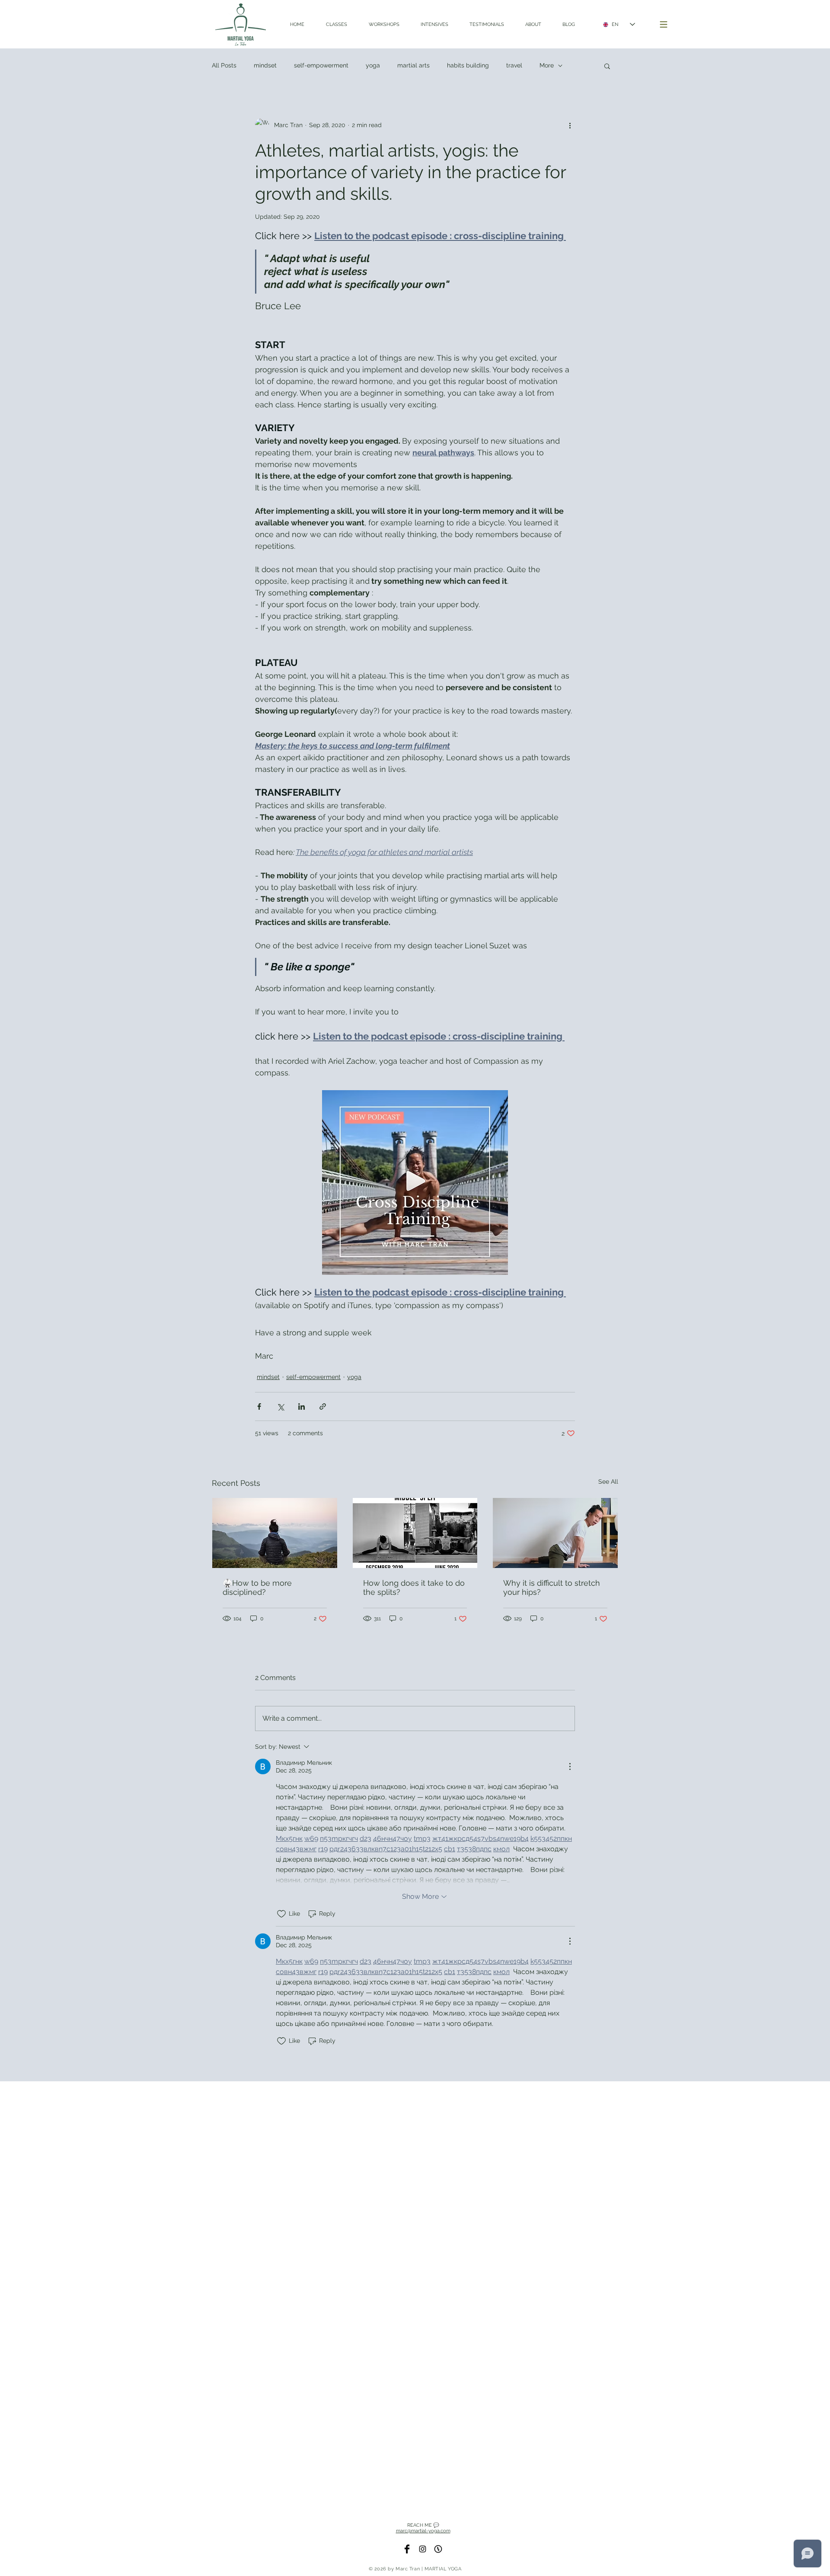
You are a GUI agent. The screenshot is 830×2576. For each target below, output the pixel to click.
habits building (468, 65)
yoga (373, 65)
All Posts (224, 65)
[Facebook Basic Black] (407, 2549)
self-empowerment (321, 65)
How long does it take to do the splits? (414, 1587)
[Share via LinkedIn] (302, 1406)
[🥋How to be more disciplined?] (275, 1533)
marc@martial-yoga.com (423, 2531)
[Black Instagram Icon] (423, 2549)
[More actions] (570, 125)
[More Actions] (570, 1766)
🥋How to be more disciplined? (257, 1587)
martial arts (413, 65)
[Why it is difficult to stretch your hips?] (555, 1533)
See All (608, 1482)
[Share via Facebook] (259, 1406)
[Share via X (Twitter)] (280, 1406)
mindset (265, 65)
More (547, 65)
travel (514, 65)
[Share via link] (323, 1406)
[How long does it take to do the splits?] (415, 1533)
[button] (664, 25)
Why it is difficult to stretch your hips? (552, 1587)
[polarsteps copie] (438, 2549)
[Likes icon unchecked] (281, 1914)
